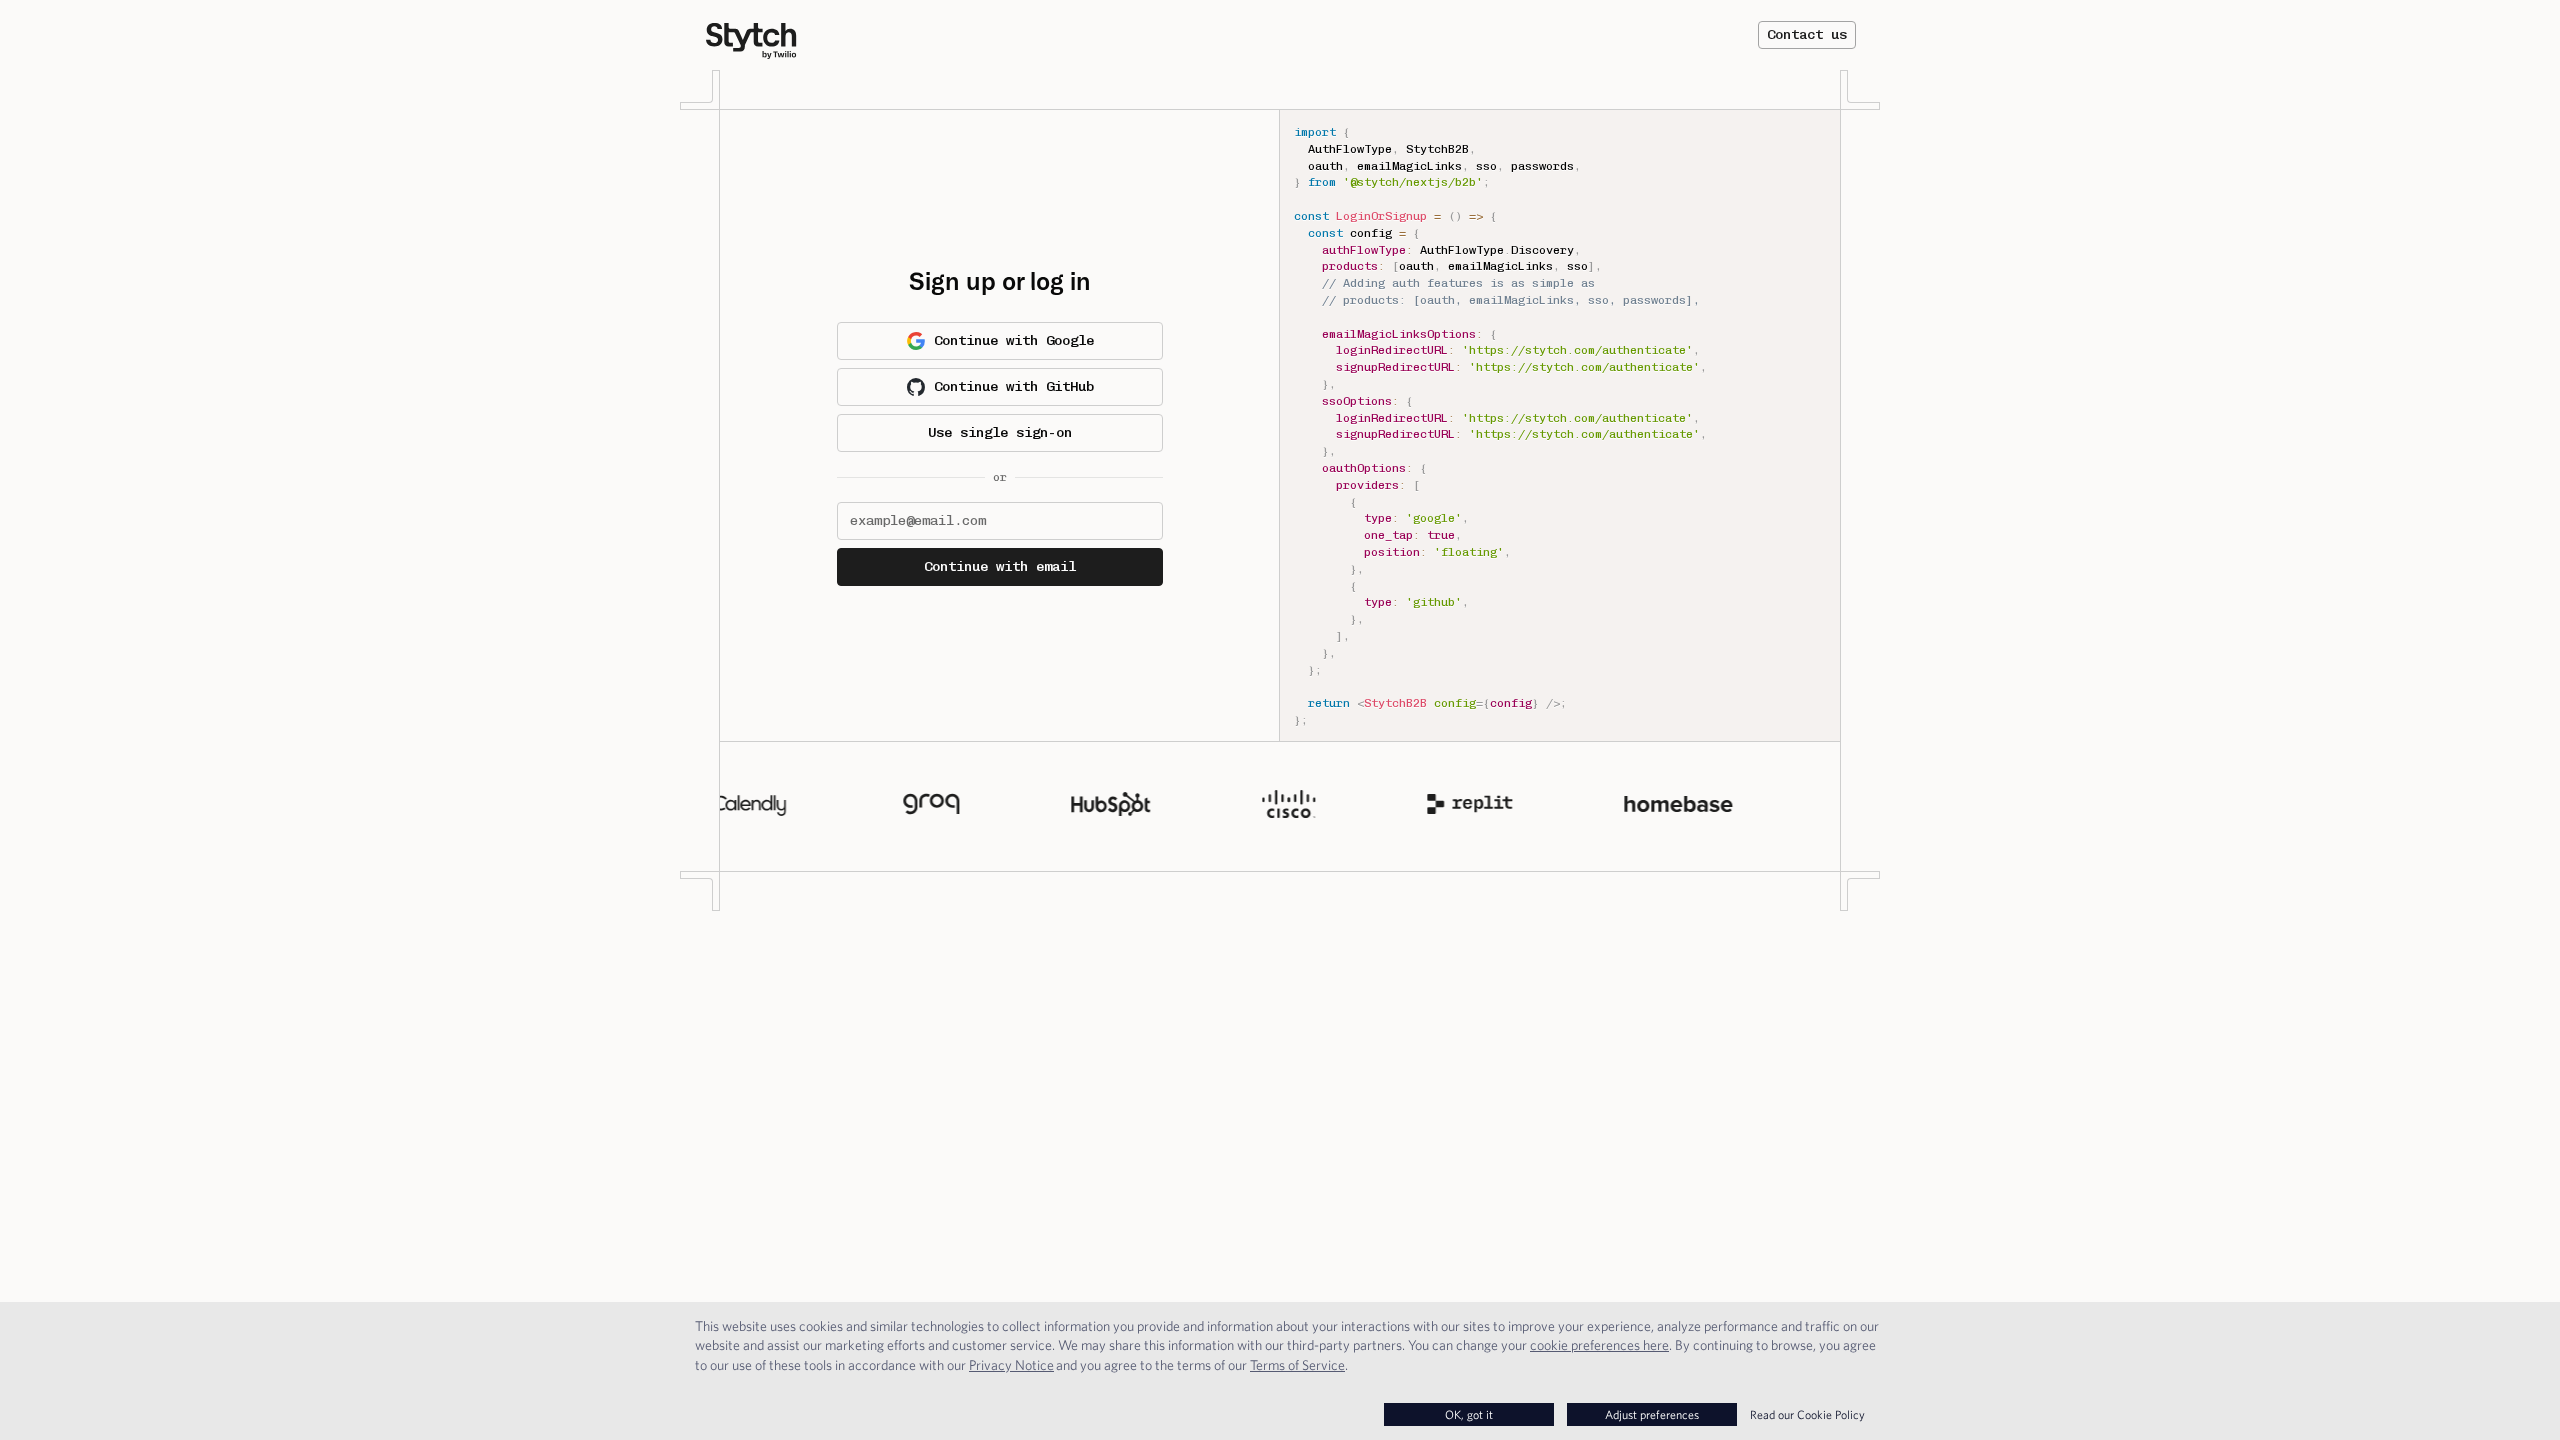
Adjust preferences (1652, 1414)
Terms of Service (1297, 1365)
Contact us (1807, 34)
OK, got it (1469, 1414)
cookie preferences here (1599, 1345)
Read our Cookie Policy (1807, 1414)
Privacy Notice (1011, 1365)
